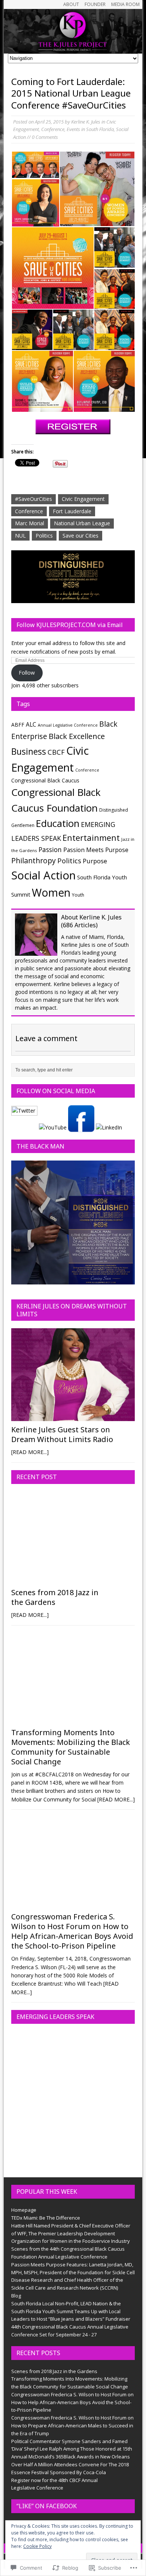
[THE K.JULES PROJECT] (73, 31)
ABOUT (71, 4)
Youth (78, 895)
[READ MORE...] (30, 1452)
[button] (35, 165)
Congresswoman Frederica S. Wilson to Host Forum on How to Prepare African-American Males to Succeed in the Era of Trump (72, 2426)
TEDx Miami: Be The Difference (46, 2218)
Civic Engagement (83, 499)
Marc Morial (30, 523)
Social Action (43, 875)
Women (51, 892)
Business (29, 752)
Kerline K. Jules (86, 122)
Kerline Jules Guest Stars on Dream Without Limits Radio (62, 1434)
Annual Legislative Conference (68, 725)
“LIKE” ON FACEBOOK (47, 2506)
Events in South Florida (90, 129)
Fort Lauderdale (72, 511)
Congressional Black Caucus (45, 780)
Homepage (24, 2210)
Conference (53, 129)
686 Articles (79, 925)
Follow (27, 673)
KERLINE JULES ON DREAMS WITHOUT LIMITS (72, 1310)
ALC (31, 724)
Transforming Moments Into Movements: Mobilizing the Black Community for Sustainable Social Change (71, 1747)
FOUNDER (95, 4)
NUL (20, 536)
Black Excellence (77, 736)
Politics (44, 536)
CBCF (56, 752)
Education (58, 823)
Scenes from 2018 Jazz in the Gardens (55, 1597)
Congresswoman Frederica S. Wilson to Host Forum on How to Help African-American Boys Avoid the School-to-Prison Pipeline (72, 1931)
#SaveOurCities (34, 499)
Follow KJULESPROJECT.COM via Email (70, 625)
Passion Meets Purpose (96, 850)
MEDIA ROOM (125, 4)
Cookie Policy (37, 2546)
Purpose (95, 861)
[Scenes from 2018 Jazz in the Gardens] (73, 1580)
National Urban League (82, 523)
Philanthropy (34, 860)
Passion (50, 850)
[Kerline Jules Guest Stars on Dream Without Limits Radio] (73, 1417)
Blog (16, 2296)
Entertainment (91, 838)
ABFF (18, 725)
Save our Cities (80, 536)
